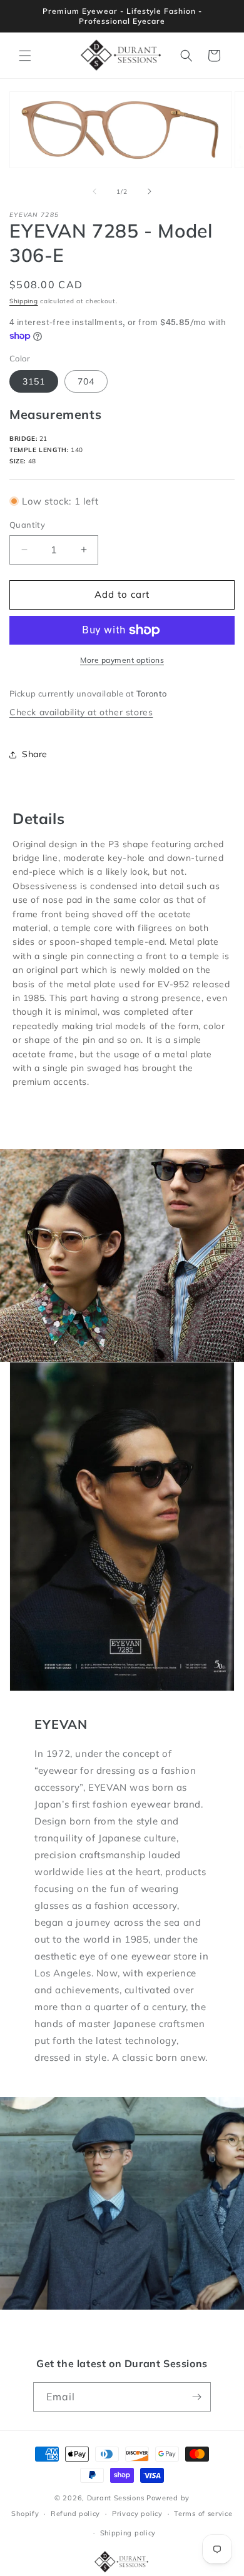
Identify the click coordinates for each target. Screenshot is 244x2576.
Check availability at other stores (81, 712)
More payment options (122, 660)
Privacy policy (137, 2513)
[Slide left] (94, 191)
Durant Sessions (116, 2498)
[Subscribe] (196, 2397)
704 (86, 381)
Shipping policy (128, 2533)
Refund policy (75, 2513)
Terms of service (203, 2513)
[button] (25, 56)
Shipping (24, 301)
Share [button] (35, 754)
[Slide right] (150, 191)
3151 (34, 381)
